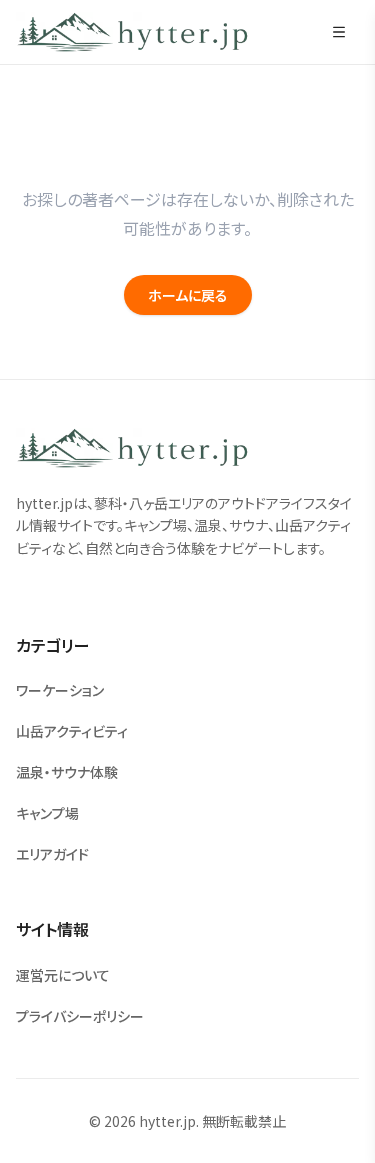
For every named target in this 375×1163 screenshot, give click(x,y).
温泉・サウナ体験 (67, 772)
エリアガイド (52, 854)
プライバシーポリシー (80, 1016)
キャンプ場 (47, 813)
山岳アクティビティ (72, 731)
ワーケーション (60, 690)
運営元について (63, 975)
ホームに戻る (188, 295)
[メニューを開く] (339, 32)
